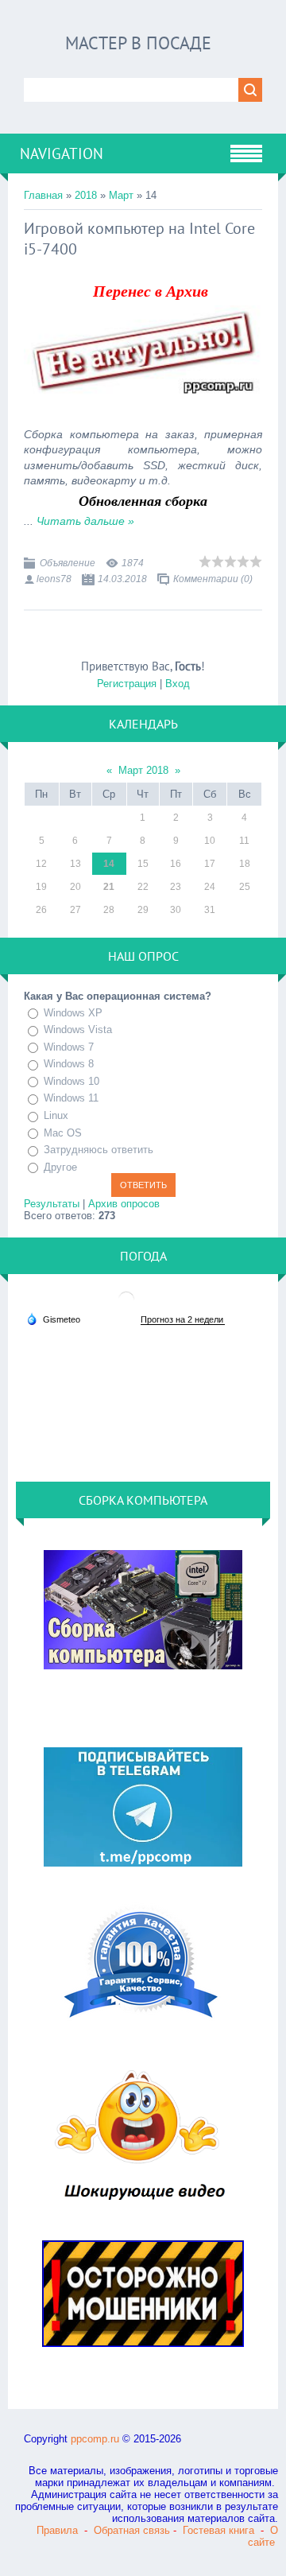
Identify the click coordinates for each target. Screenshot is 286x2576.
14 (109, 864)
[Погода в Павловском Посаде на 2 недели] (183, 1320)
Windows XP (73, 1013)
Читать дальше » (85, 521)
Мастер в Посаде (138, 43)
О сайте (263, 2536)
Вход (178, 684)
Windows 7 (69, 1047)
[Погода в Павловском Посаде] (126, 1305)
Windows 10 (71, 1081)
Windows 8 (69, 1064)
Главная (43, 195)
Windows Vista (78, 1030)
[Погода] (53, 1319)
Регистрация (127, 684)
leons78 (54, 579)
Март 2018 (143, 770)
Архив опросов (124, 1204)
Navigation (62, 153)
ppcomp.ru (95, 2439)
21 (109, 887)
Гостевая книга (218, 2530)
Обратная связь (132, 2530)
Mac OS (63, 1133)
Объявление (68, 563)
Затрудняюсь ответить (99, 1150)
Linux (56, 1115)
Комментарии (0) (213, 579)
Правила (57, 2530)
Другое (60, 1167)
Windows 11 (71, 1098)
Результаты (52, 1204)
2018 (86, 195)
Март (121, 195)
